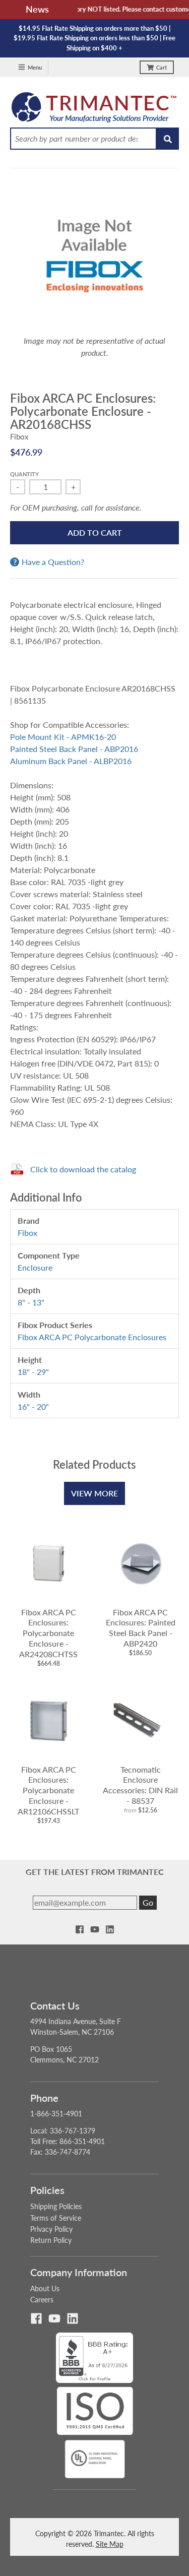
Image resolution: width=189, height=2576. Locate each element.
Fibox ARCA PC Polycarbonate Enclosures (92, 1337)
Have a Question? (53, 562)
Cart (162, 67)
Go (148, 1902)
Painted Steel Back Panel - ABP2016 (74, 749)
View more (94, 1493)
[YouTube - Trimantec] (95, 1929)
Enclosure (35, 1267)
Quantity (24, 474)
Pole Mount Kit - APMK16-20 (63, 737)
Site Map (110, 2544)
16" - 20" (33, 1406)
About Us (45, 2288)
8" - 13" (31, 1302)
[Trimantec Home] (94, 110)
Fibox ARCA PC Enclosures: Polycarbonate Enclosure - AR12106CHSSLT (48, 1790)
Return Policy (51, 2240)
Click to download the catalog (83, 1169)
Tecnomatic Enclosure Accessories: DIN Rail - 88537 (140, 1785)
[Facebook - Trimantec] (80, 1929)
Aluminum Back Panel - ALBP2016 (71, 761)
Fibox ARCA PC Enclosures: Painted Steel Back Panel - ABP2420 (141, 1628)
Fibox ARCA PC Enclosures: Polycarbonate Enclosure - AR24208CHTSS (48, 1633)
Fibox (19, 436)
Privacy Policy (51, 2229)
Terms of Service (56, 2218)
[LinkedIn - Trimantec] (110, 1929)
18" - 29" (33, 1372)
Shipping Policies (56, 2206)
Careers (42, 2300)
